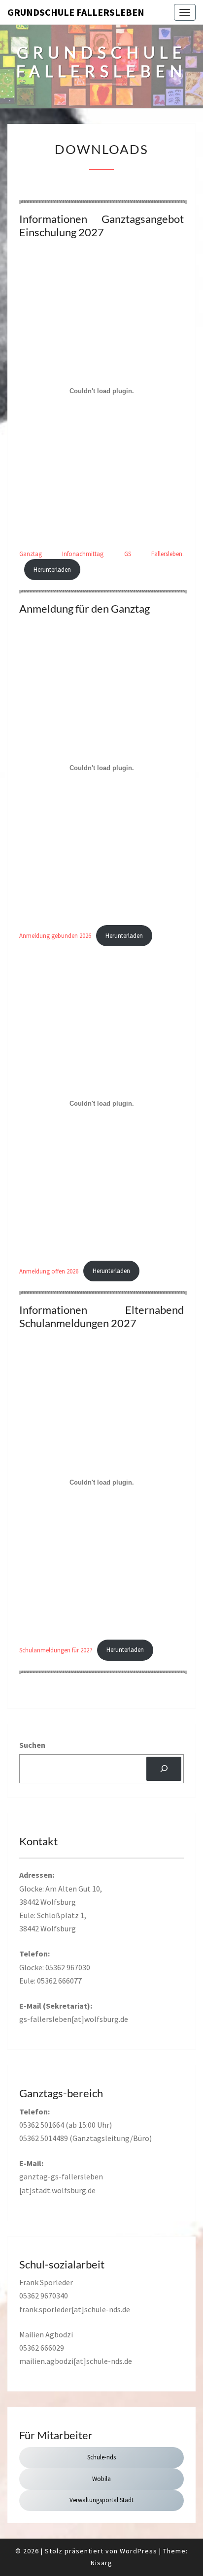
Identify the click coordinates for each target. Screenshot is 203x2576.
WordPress (138, 2551)
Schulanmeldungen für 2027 (56, 1649)
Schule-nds (101, 2457)
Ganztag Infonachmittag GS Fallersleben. (101, 554)
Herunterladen (52, 569)
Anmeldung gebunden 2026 (55, 935)
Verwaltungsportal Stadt (101, 2500)
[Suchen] (164, 1769)
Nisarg (101, 2563)
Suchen (32, 1745)
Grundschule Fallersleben (76, 12)
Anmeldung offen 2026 (49, 1271)
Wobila (101, 2479)
